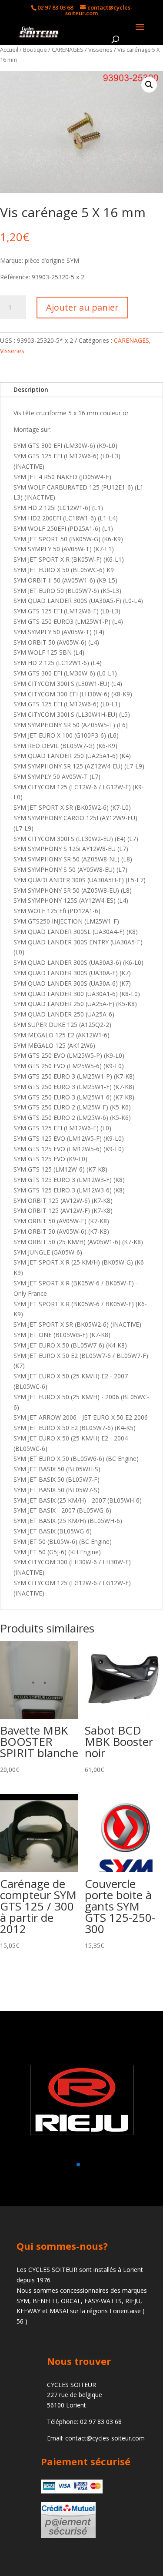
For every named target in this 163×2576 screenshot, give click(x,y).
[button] (149, 85)
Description (31, 389)
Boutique (35, 50)
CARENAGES (68, 50)
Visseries (100, 50)
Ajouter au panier (82, 307)
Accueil (9, 50)
